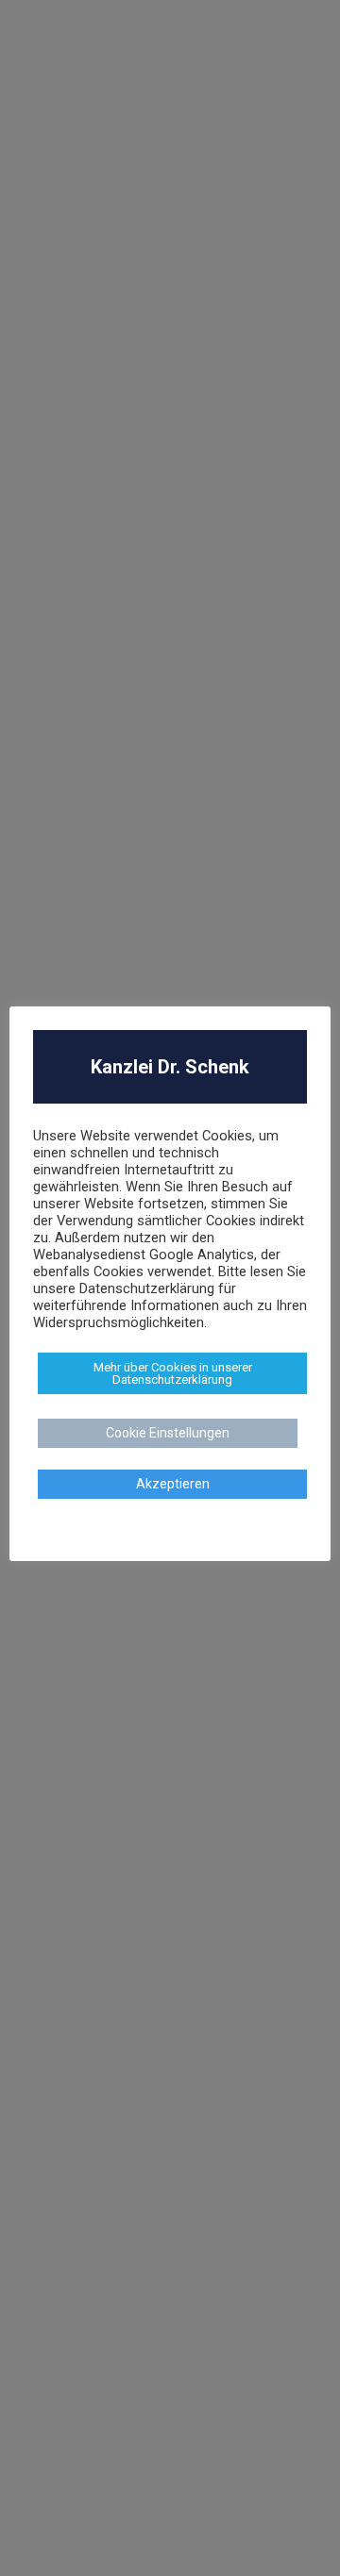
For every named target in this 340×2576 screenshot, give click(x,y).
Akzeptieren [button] (173, 1484)
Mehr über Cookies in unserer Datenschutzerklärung (173, 1373)
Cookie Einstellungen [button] (168, 1433)
